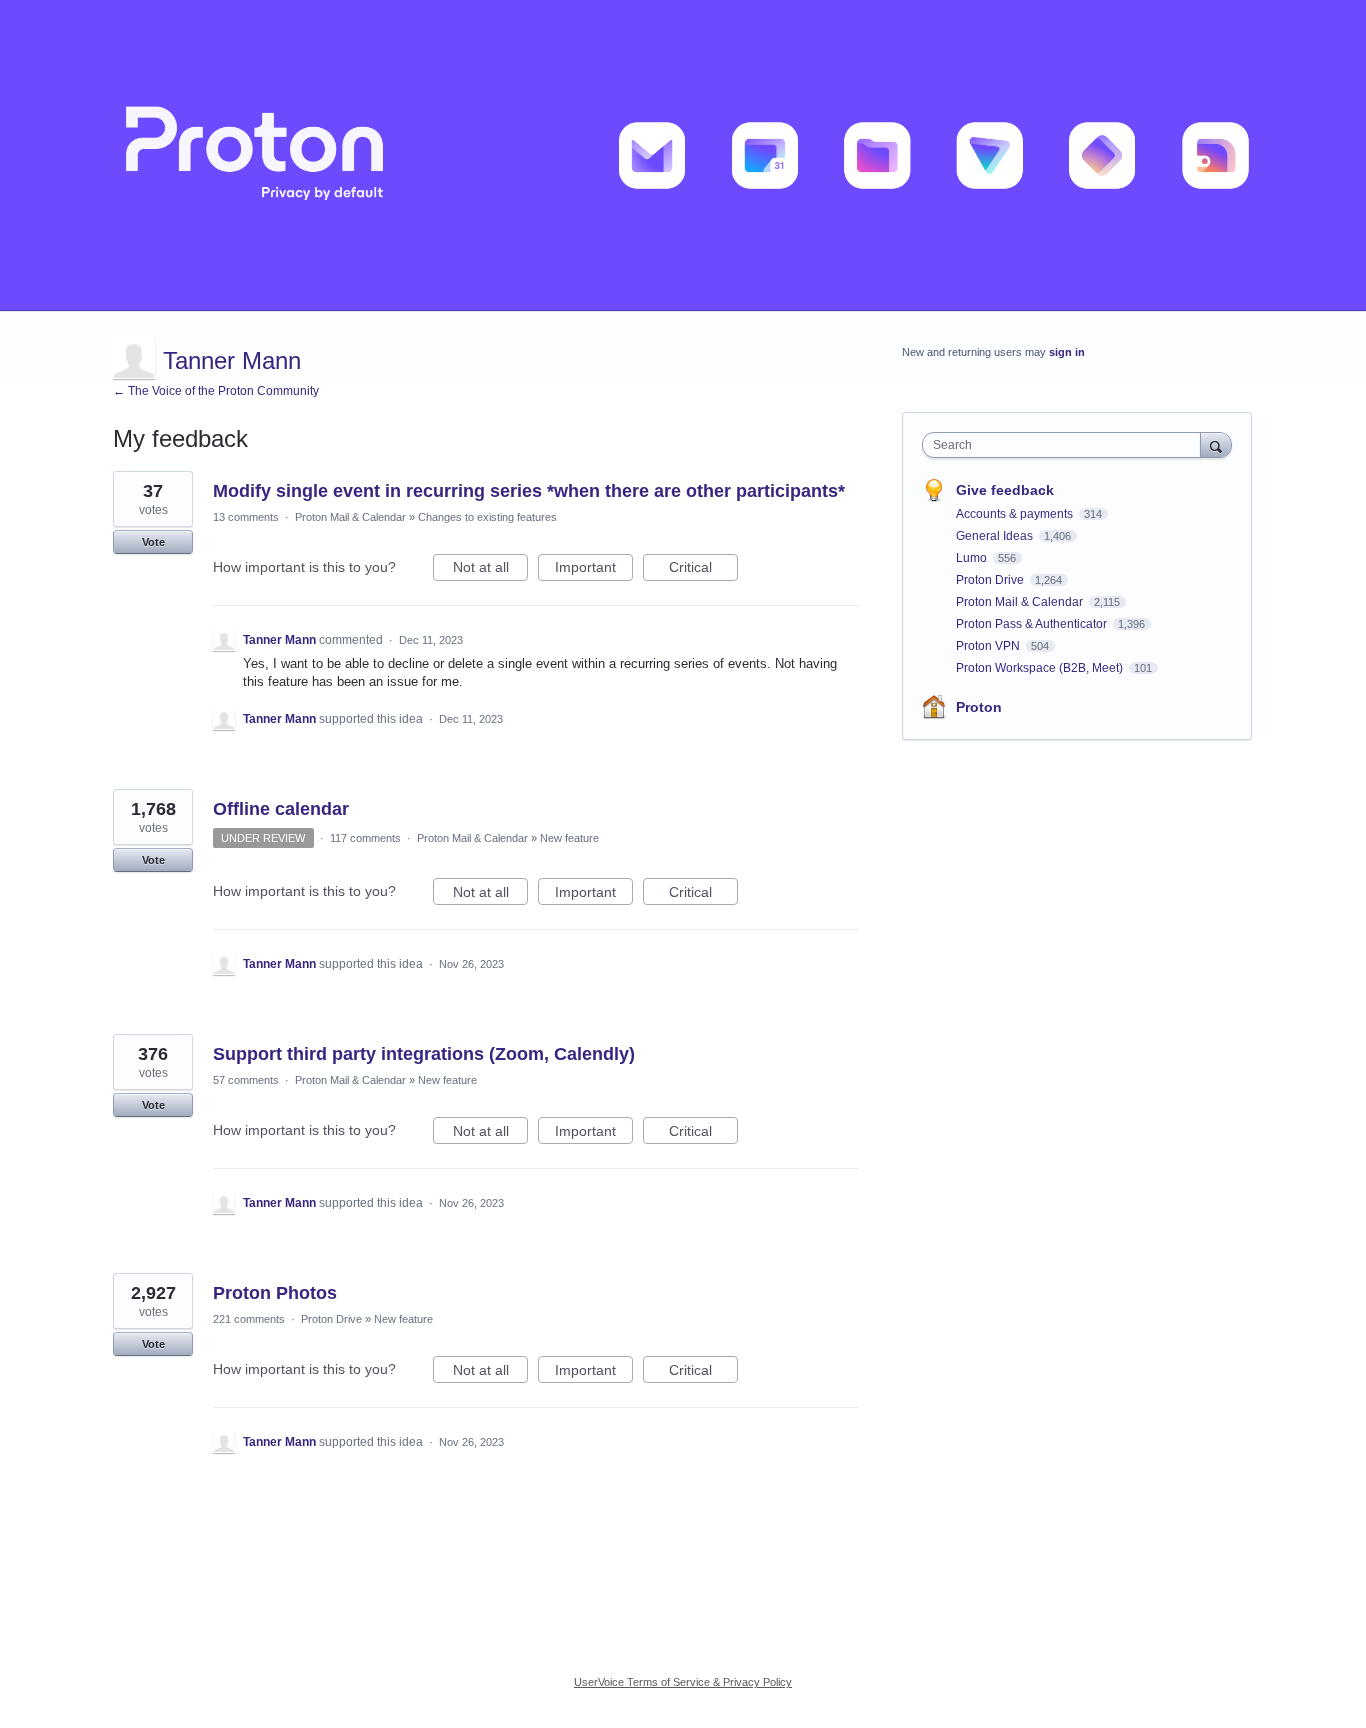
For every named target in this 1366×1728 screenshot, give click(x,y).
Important (594, 570)
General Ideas (996, 536)
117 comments (365, 838)
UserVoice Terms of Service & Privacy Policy (683, 1682)
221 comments (249, 1319)
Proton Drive (331, 1319)
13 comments (246, 517)
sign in (1067, 352)
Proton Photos (275, 1293)
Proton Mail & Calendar (350, 517)
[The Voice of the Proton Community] (683, 155)
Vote (153, 542)
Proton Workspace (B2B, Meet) (1041, 668)
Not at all (490, 570)
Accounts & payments (1016, 514)
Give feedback (1005, 490)
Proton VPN (989, 646)
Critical (703, 570)
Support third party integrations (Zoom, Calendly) (424, 1054)
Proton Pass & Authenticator (1033, 624)
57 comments (246, 1080)
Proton (979, 707)
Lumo (973, 558)
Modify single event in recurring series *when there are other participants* (529, 491)
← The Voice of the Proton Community (216, 391)
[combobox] (1066, 445)
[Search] (1216, 444)
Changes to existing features (487, 517)
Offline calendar (281, 809)
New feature (569, 838)
